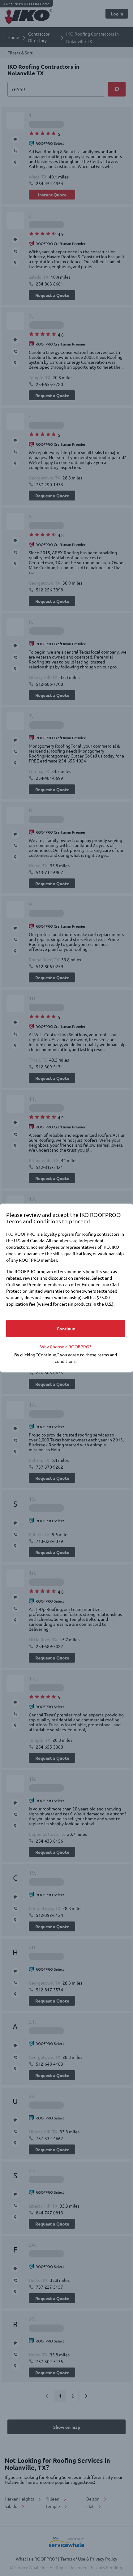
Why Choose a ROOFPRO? (66, 1346)
